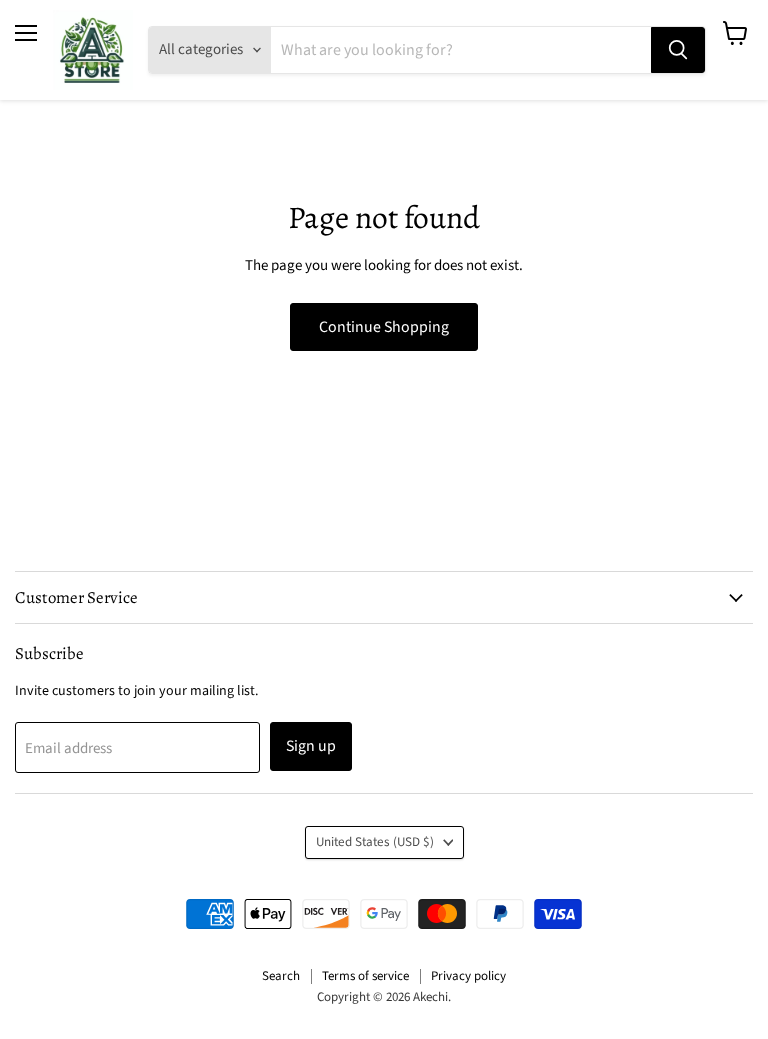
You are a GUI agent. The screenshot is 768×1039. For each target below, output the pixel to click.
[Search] (678, 50)
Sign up (311, 746)
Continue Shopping (384, 327)
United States (375, 842)
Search (281, 976)
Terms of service (365, 976)
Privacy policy (468, 976)
